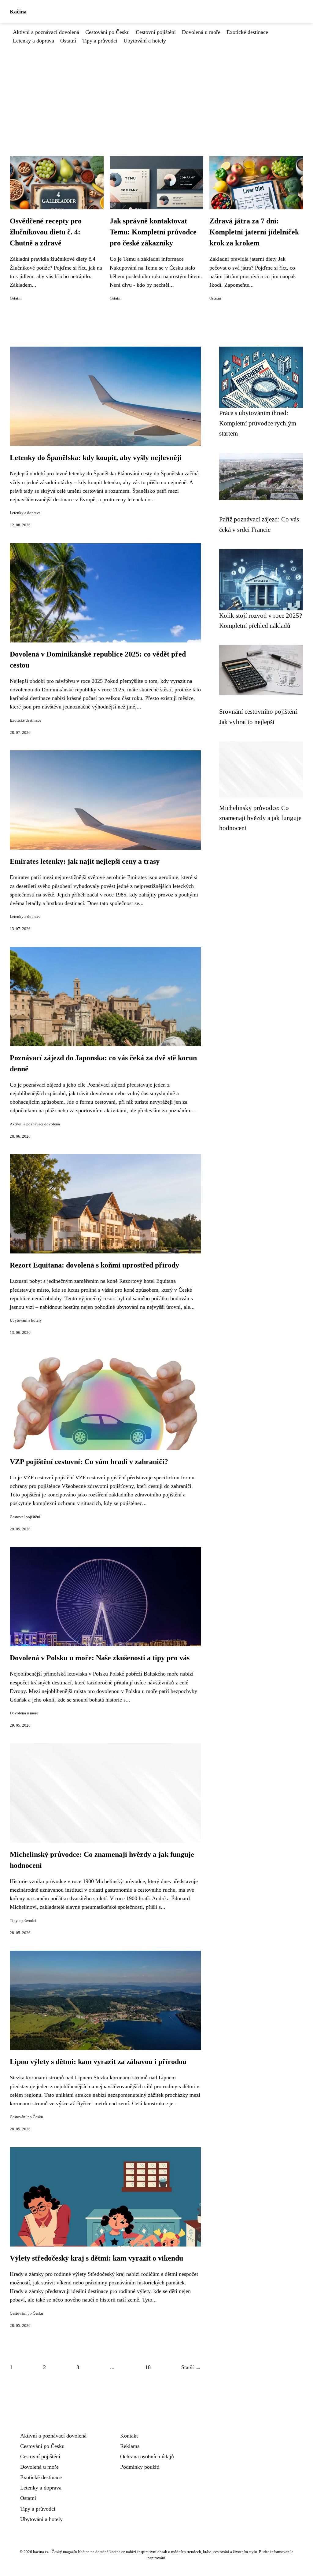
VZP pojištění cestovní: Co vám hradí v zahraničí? (89, 1462)
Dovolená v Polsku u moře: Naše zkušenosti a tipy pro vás (100, 1658)
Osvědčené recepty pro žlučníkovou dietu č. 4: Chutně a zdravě (46, 232)
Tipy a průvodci (100, 41)
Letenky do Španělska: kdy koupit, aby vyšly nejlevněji (96, 458)
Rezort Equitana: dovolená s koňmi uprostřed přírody (94, 1265)
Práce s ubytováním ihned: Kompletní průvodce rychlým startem (258, 423)
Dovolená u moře (201, 32)
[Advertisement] (156, 91)
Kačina (18, 12)
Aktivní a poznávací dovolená (46, 32)
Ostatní (68, 41)
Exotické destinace (247, 32)
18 (148, 2367)
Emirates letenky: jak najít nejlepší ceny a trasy (85, 861)
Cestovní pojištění (156, 32)
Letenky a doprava (33, 41)
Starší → (191, 2367)
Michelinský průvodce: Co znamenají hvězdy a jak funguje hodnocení (260, 818)
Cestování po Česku (107, 32)
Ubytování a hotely (145, 41)
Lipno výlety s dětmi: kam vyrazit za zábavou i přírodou (98, 2062)
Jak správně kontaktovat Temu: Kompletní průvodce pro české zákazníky (153, 232)
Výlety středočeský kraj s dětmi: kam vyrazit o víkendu (96, 2258)
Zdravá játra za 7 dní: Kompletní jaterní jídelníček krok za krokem (254, 232)
